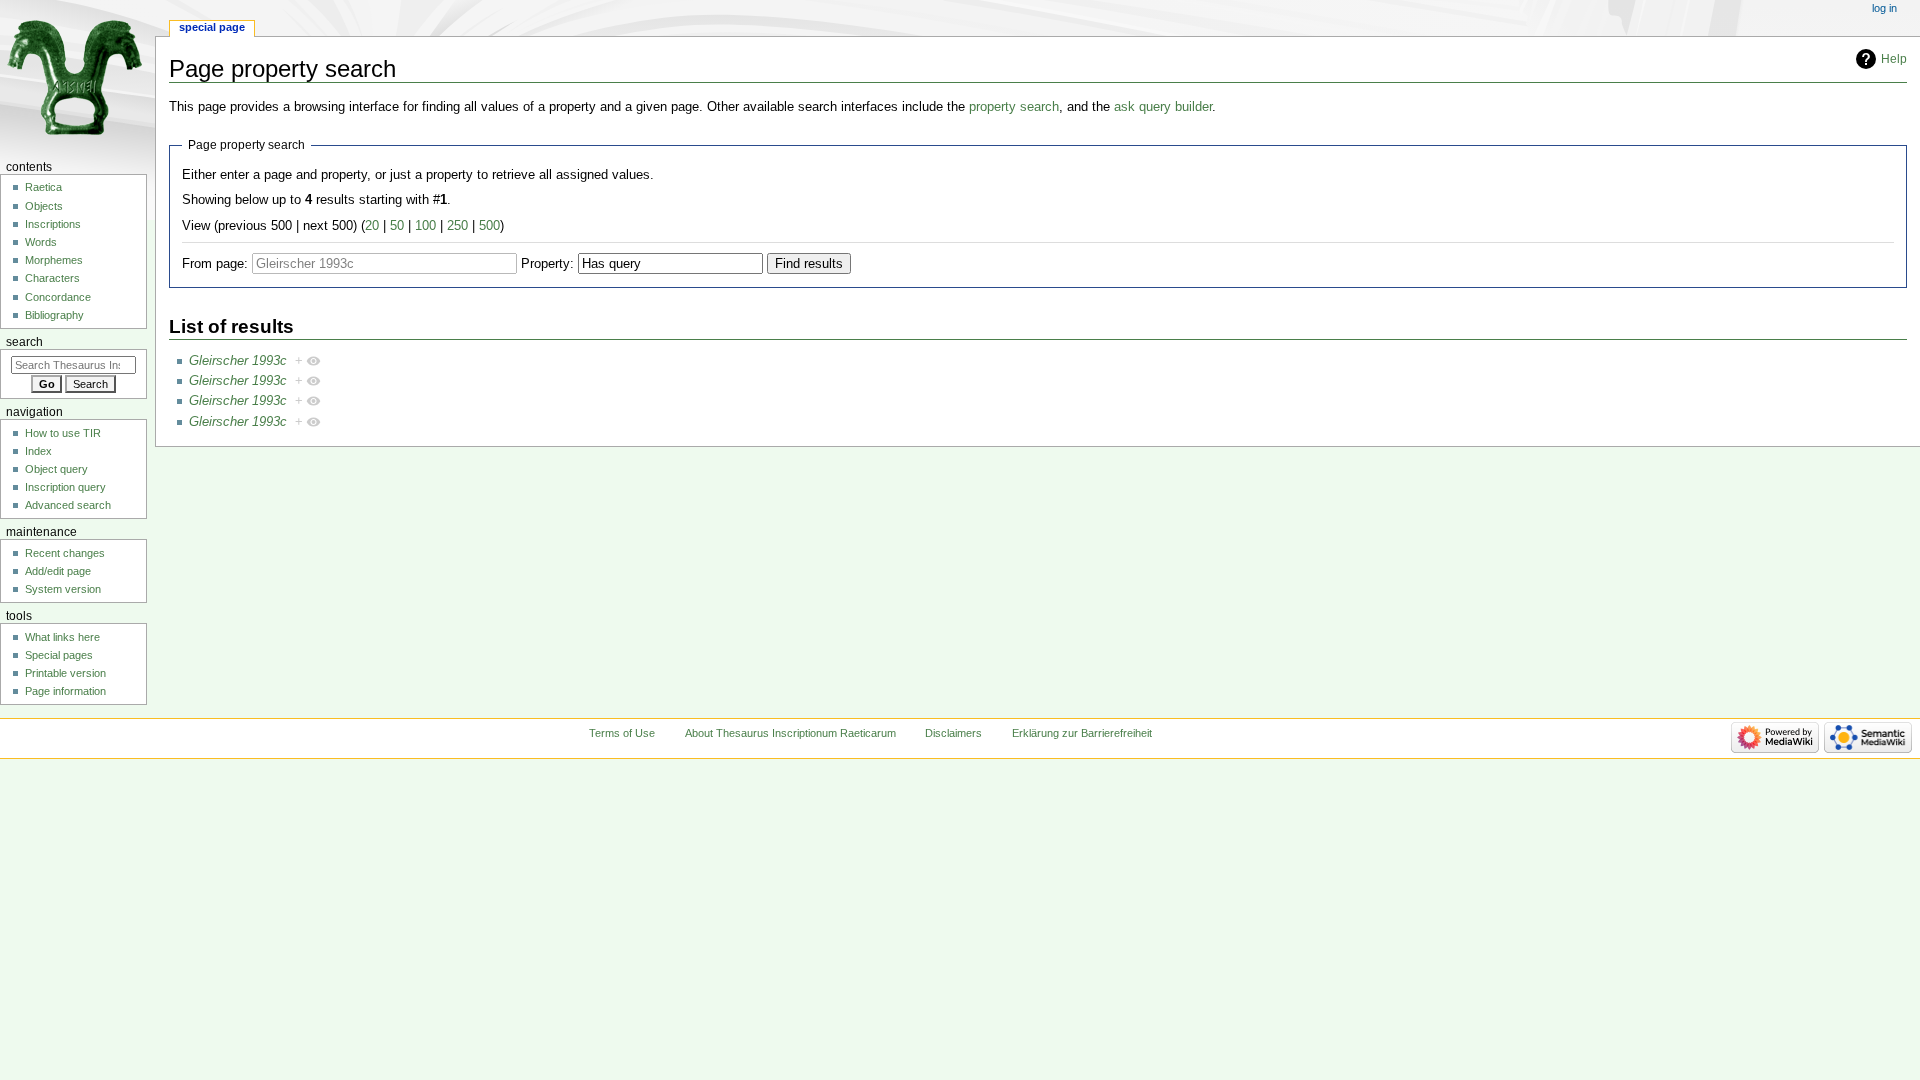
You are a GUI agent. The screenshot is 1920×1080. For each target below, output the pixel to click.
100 (425, 226)
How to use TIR (63, 433)
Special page (212, 27)
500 (489, 226)
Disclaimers (953, 733)
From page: (215, 264)
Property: (547, 264)
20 (372, 226)
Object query (56, 469)
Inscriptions (53, 224)
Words (41, 242)
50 (397, 226)
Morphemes (54, 260)
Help (1894, 59)
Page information (65, 691)
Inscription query (65, 487)
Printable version (65, 673)
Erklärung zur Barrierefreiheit (1082, 733)
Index (38, 451)
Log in (1884, 8)
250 (457, 226)
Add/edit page (58, 571)
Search (24, 342)
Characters (52, 278)
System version (63, 589)
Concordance (58, 297)
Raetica (43, 187)
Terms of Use (622, 733)
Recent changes (65, 553)
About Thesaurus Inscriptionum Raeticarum (790, 733)
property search (1014, 107)
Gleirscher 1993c (238, 361)
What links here (62, 637)
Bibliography (54, 315)
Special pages (59, 655)
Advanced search (68, 505)
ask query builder (1163, 107)
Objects (44, 206)
